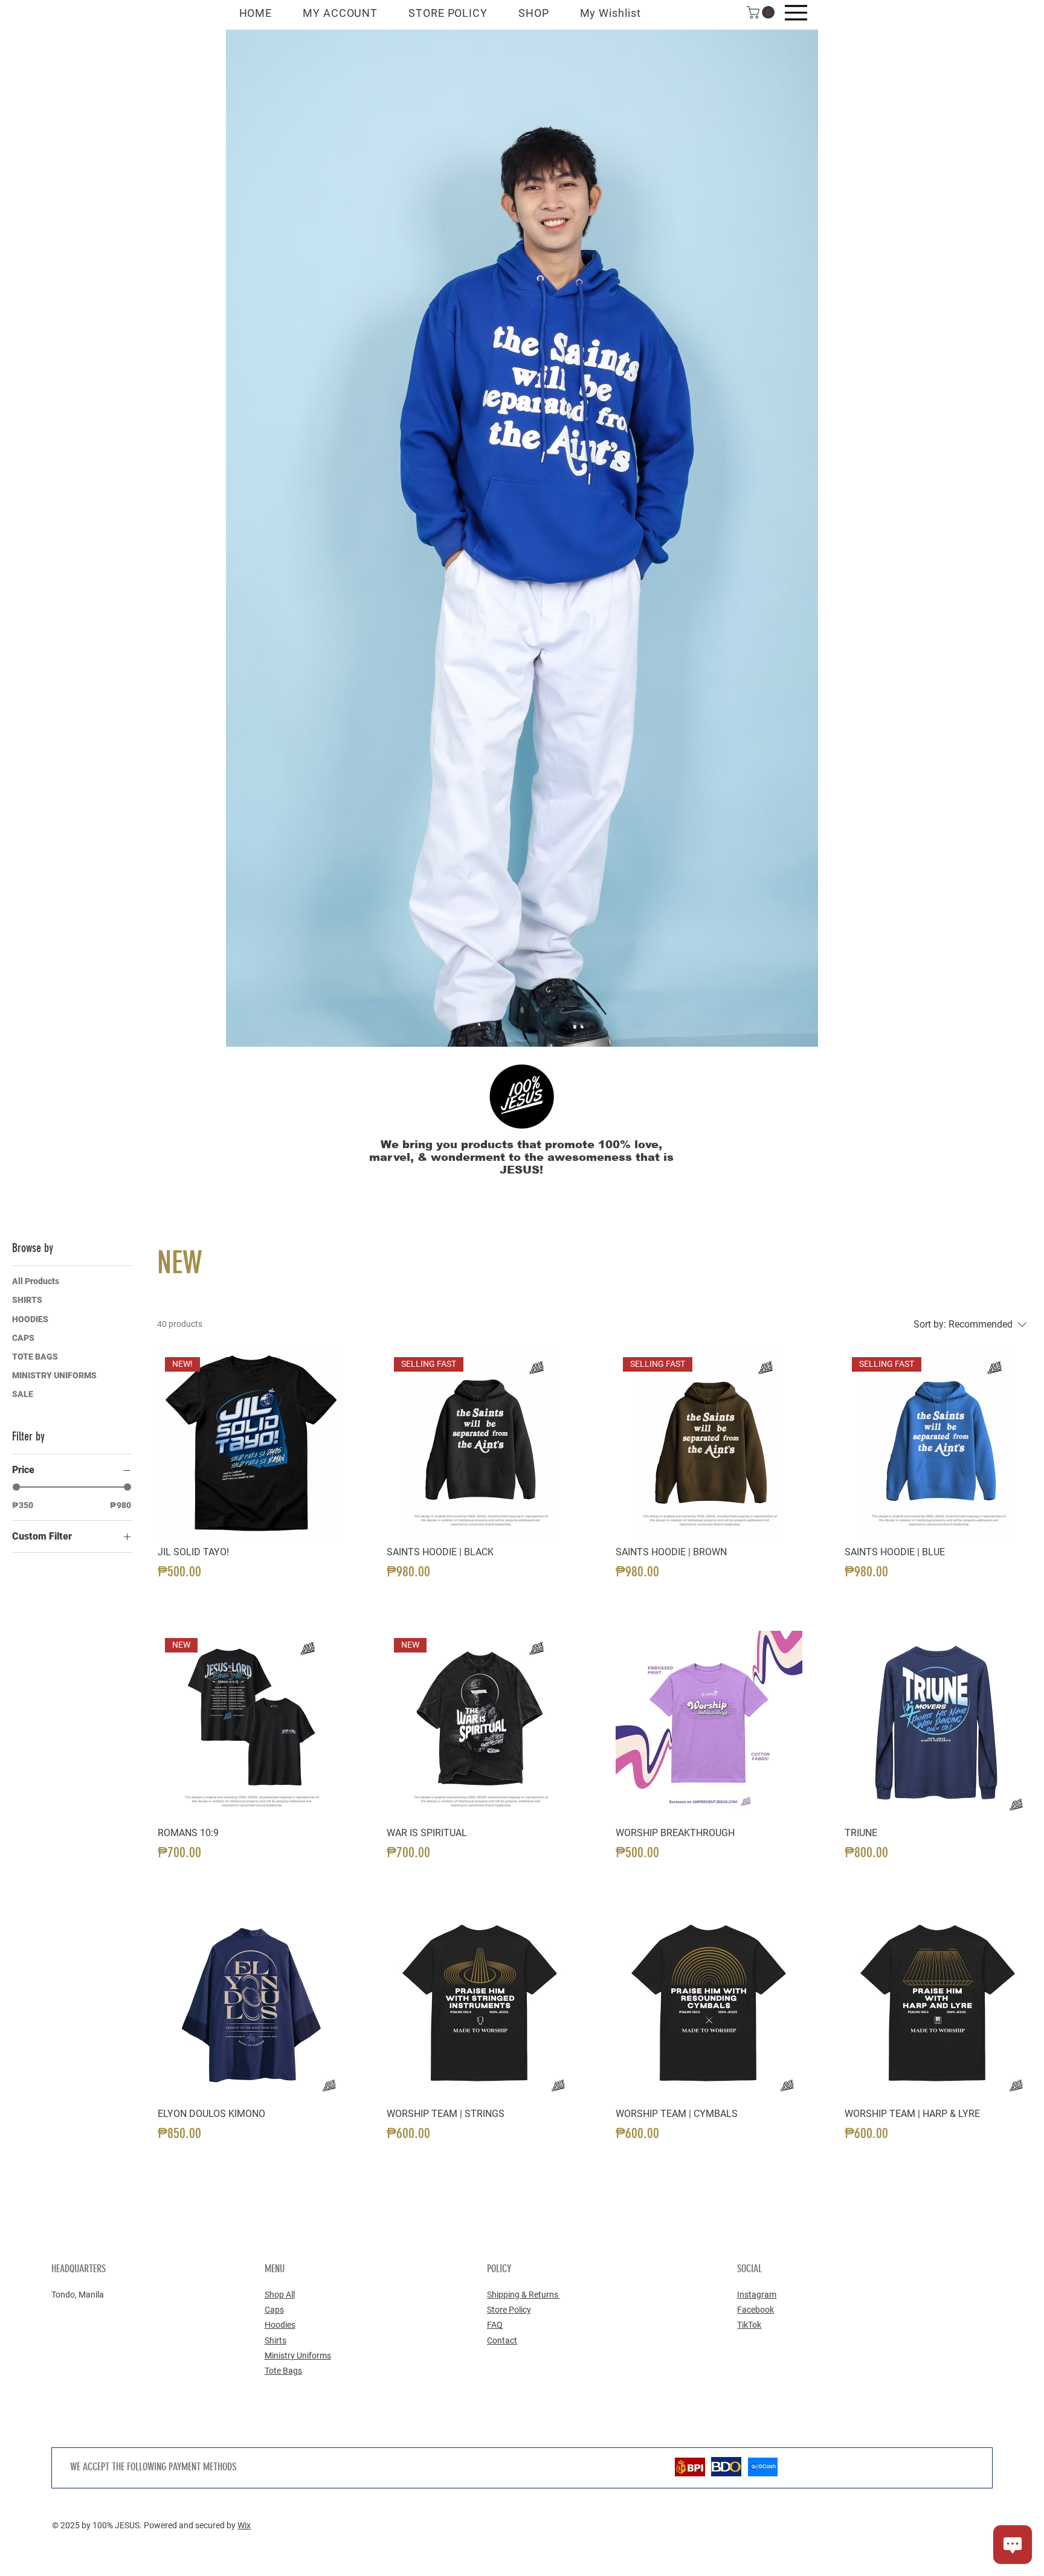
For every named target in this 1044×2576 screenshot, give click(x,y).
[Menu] (796, 13)
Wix (244, 2525)
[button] (762, 12)
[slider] (16, 1487)
